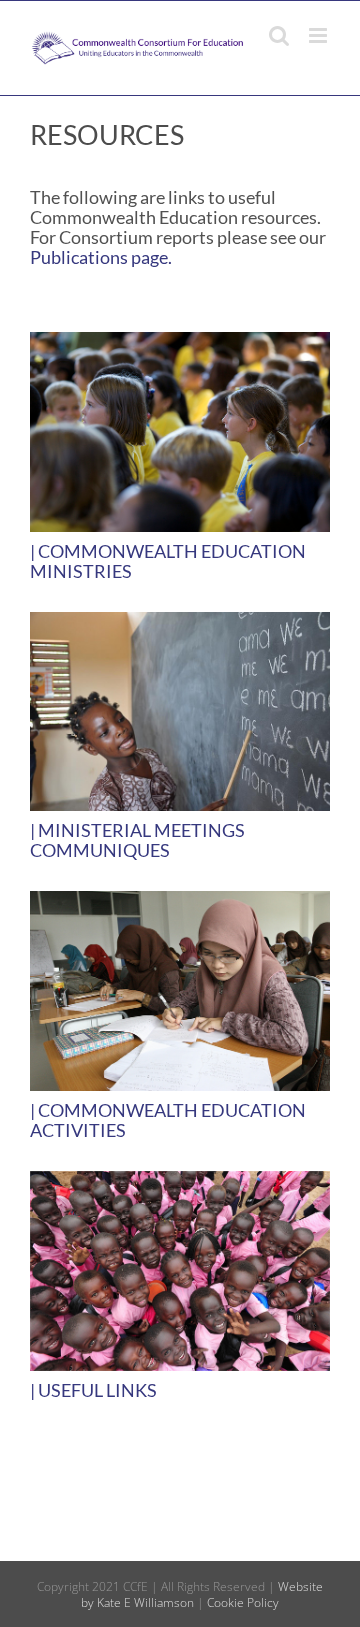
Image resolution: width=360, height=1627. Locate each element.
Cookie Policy (243, 1602)
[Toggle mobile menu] (319, 35)
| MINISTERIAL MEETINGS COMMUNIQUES (137, 840)
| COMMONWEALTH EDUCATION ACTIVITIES (168, 1120)
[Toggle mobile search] (279, 35)
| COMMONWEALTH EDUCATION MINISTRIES (168, 561)
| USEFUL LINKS (93, 1390)
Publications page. (101, 257)
